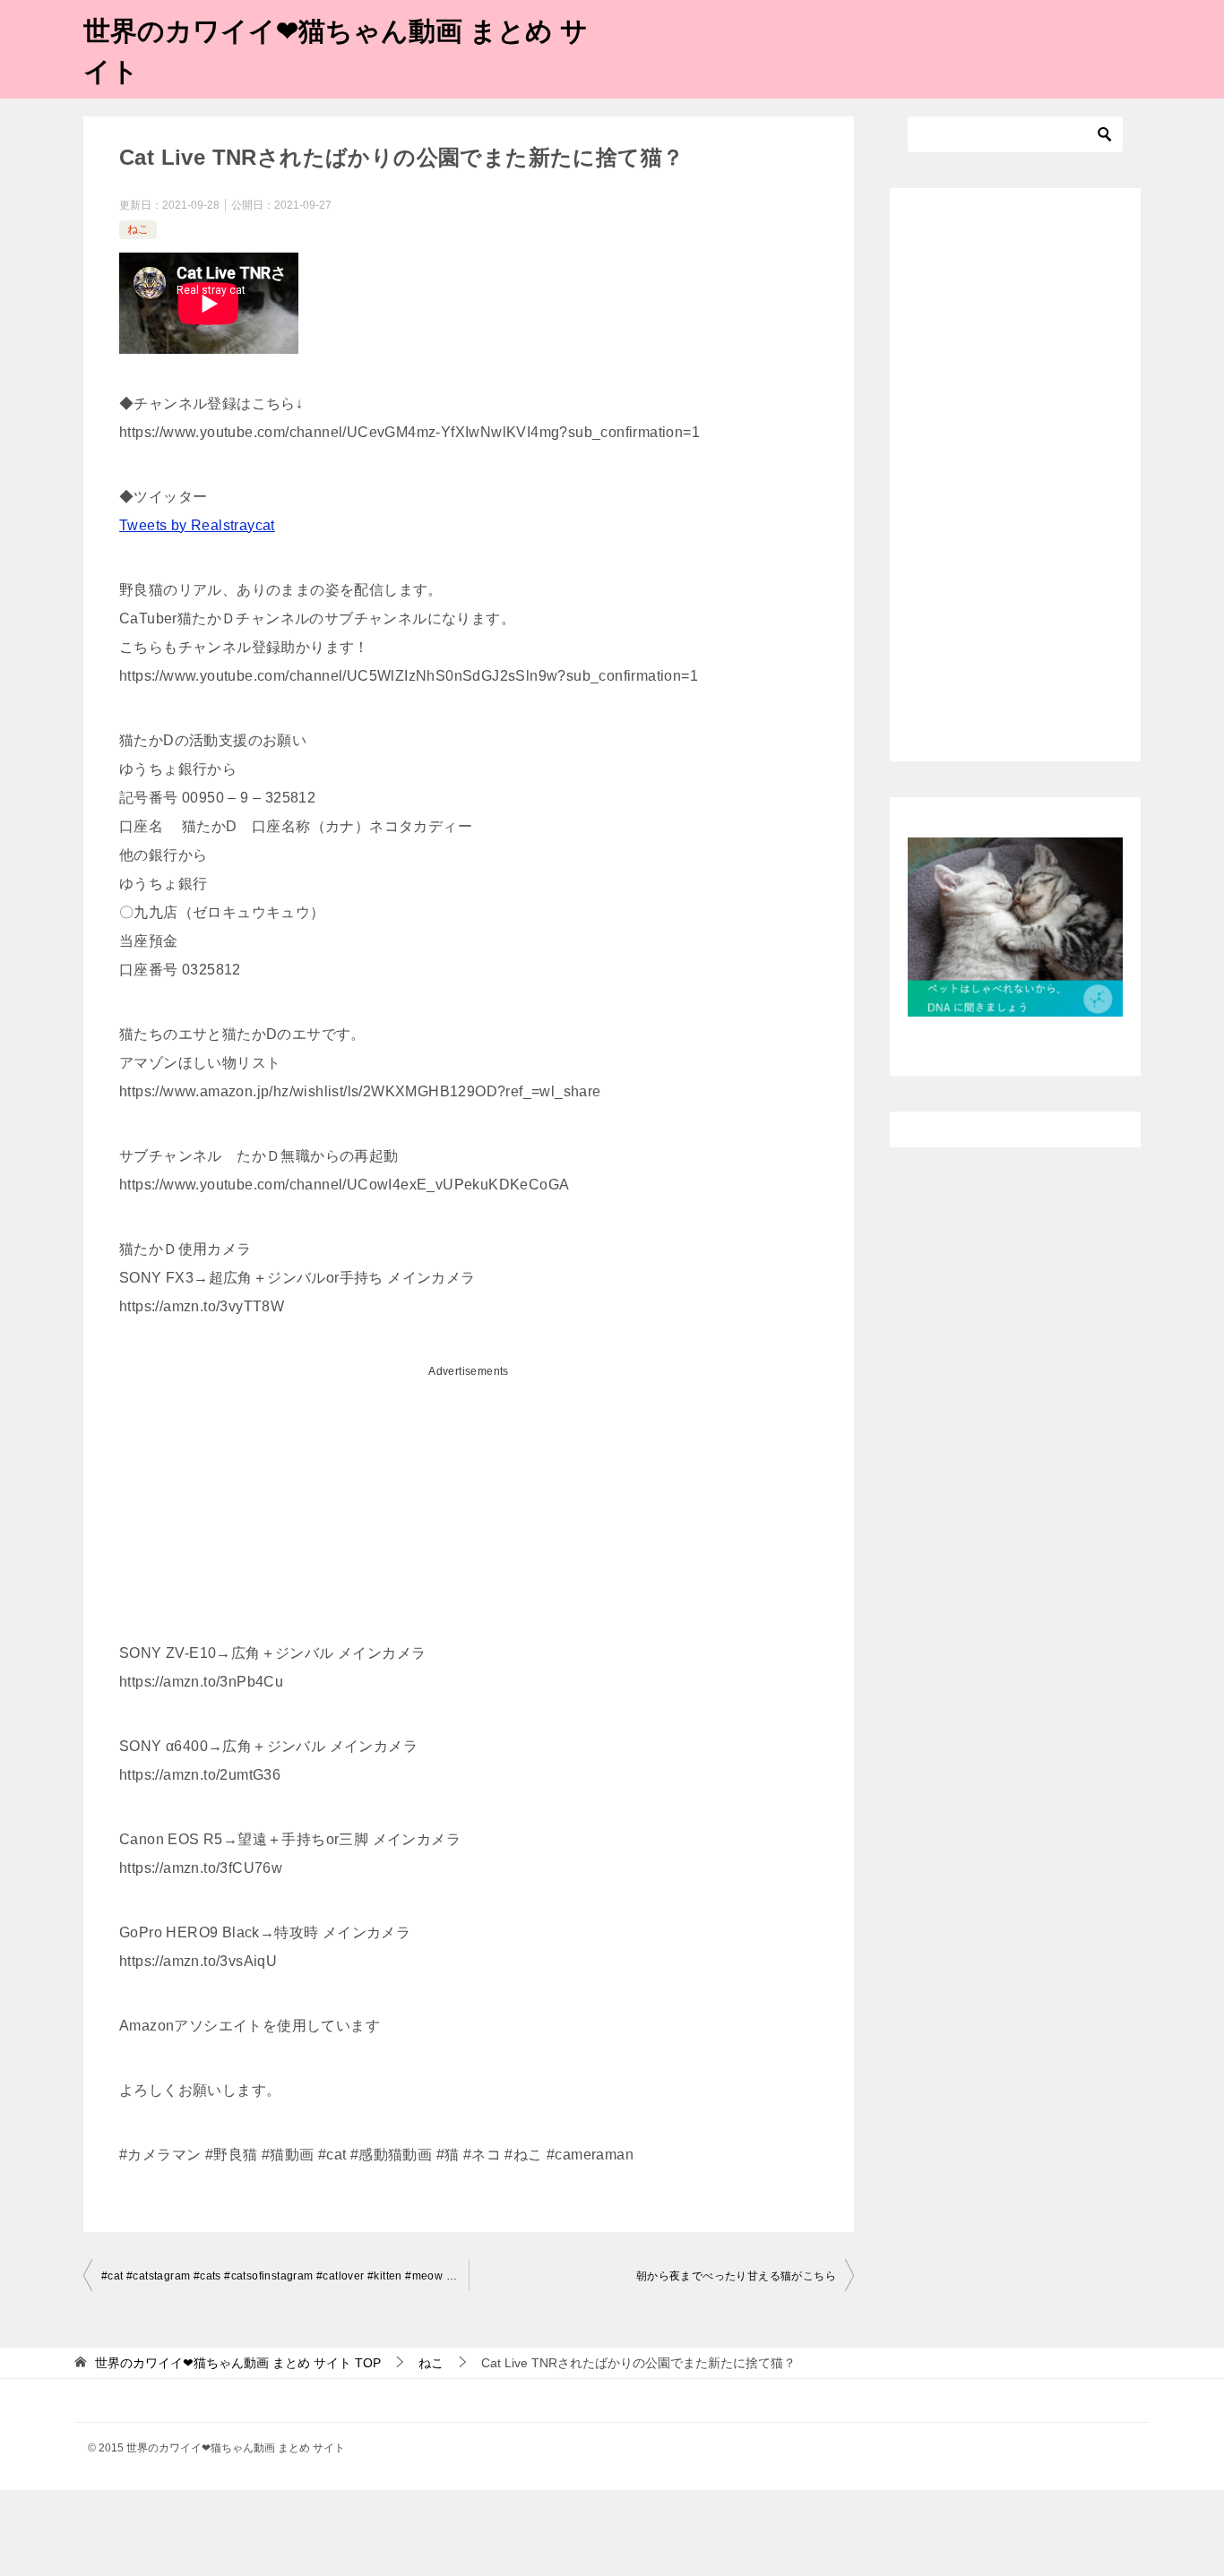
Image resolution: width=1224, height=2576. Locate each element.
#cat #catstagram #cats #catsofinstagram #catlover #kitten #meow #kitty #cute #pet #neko (285, 2276)
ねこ (138, 229)
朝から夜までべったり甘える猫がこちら (736, 2276)
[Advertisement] (469, 1511)
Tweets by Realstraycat (197, 525)
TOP (238, 2363)
